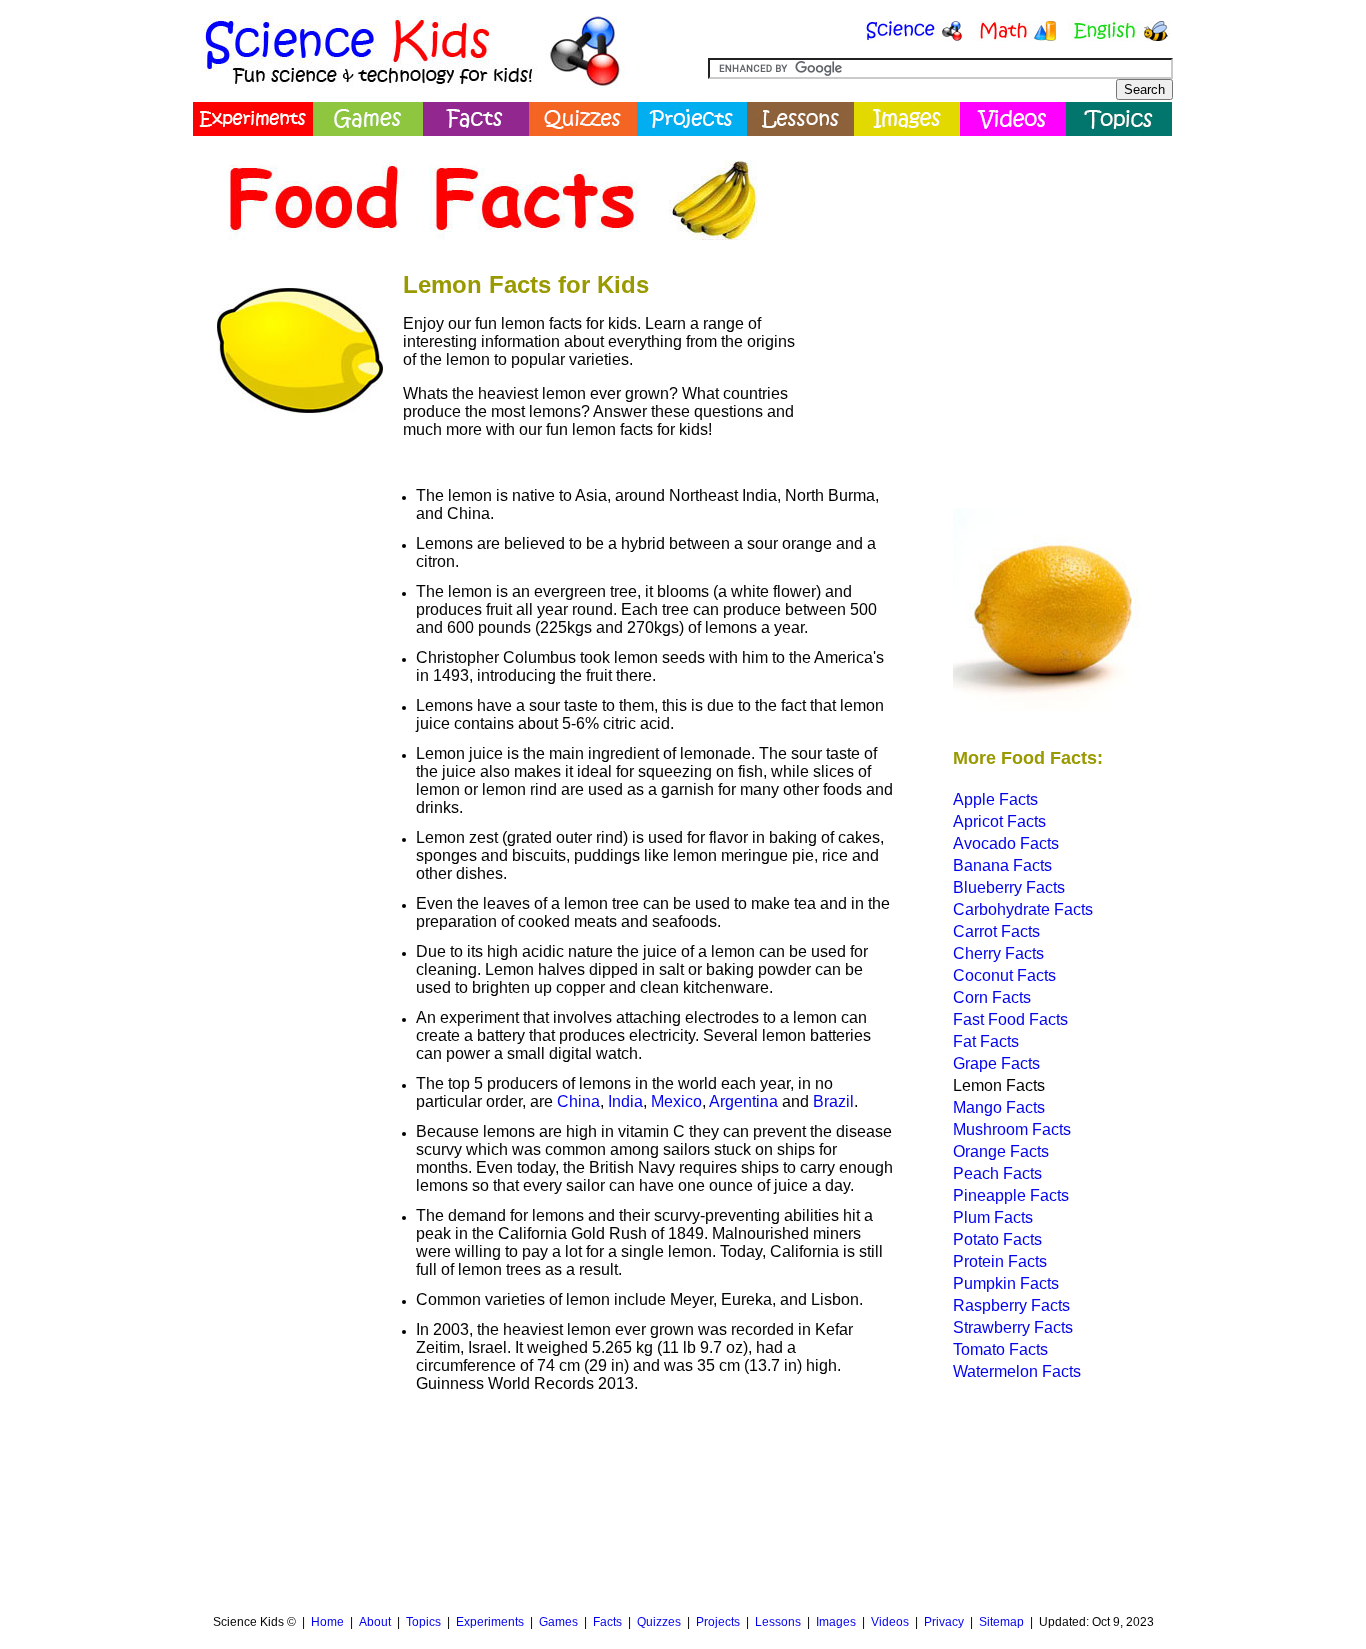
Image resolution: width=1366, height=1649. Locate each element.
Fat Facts (986, 1041)
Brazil (833, 1101)
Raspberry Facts (1011, 1305)
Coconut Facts (1004, 975)
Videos (890, 1622)
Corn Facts (992, 997)
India (625, 1101)
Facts (607, 1622)
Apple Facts (995, 799)
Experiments (490, 1622)
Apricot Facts (999, 821)
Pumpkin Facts (1006, 1283)
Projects (718, 1622)
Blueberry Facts (1009, 887)
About (375, 1622)
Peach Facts (997, 1173)
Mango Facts (999, 1107)
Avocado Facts (1006, 843)
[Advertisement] (989, 285)
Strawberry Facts (1013, 1327)
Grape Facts (996, 1063)
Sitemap (1001, 1622)
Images (836, 1622)
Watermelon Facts (1017, 1371)
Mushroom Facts (1012, 1129)
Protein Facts (1000, 1261)
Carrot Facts (996, 931)
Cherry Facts (998, 953)
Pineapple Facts (1011, 1195)
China (578, 1101)
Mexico (676, 1101)
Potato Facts (997, 1239)
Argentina (743, 1101)
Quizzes (659, 1622)
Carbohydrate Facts (1023, 909)
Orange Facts (1001, 1151)
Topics (423, 1622)
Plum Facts (993, 1217)
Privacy (944, 1622)
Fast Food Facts (1010, 1019)
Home (327, 1622)
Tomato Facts (1000, 1349)
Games (558, 1622)
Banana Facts (1002, 865)
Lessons (778, 1622)
